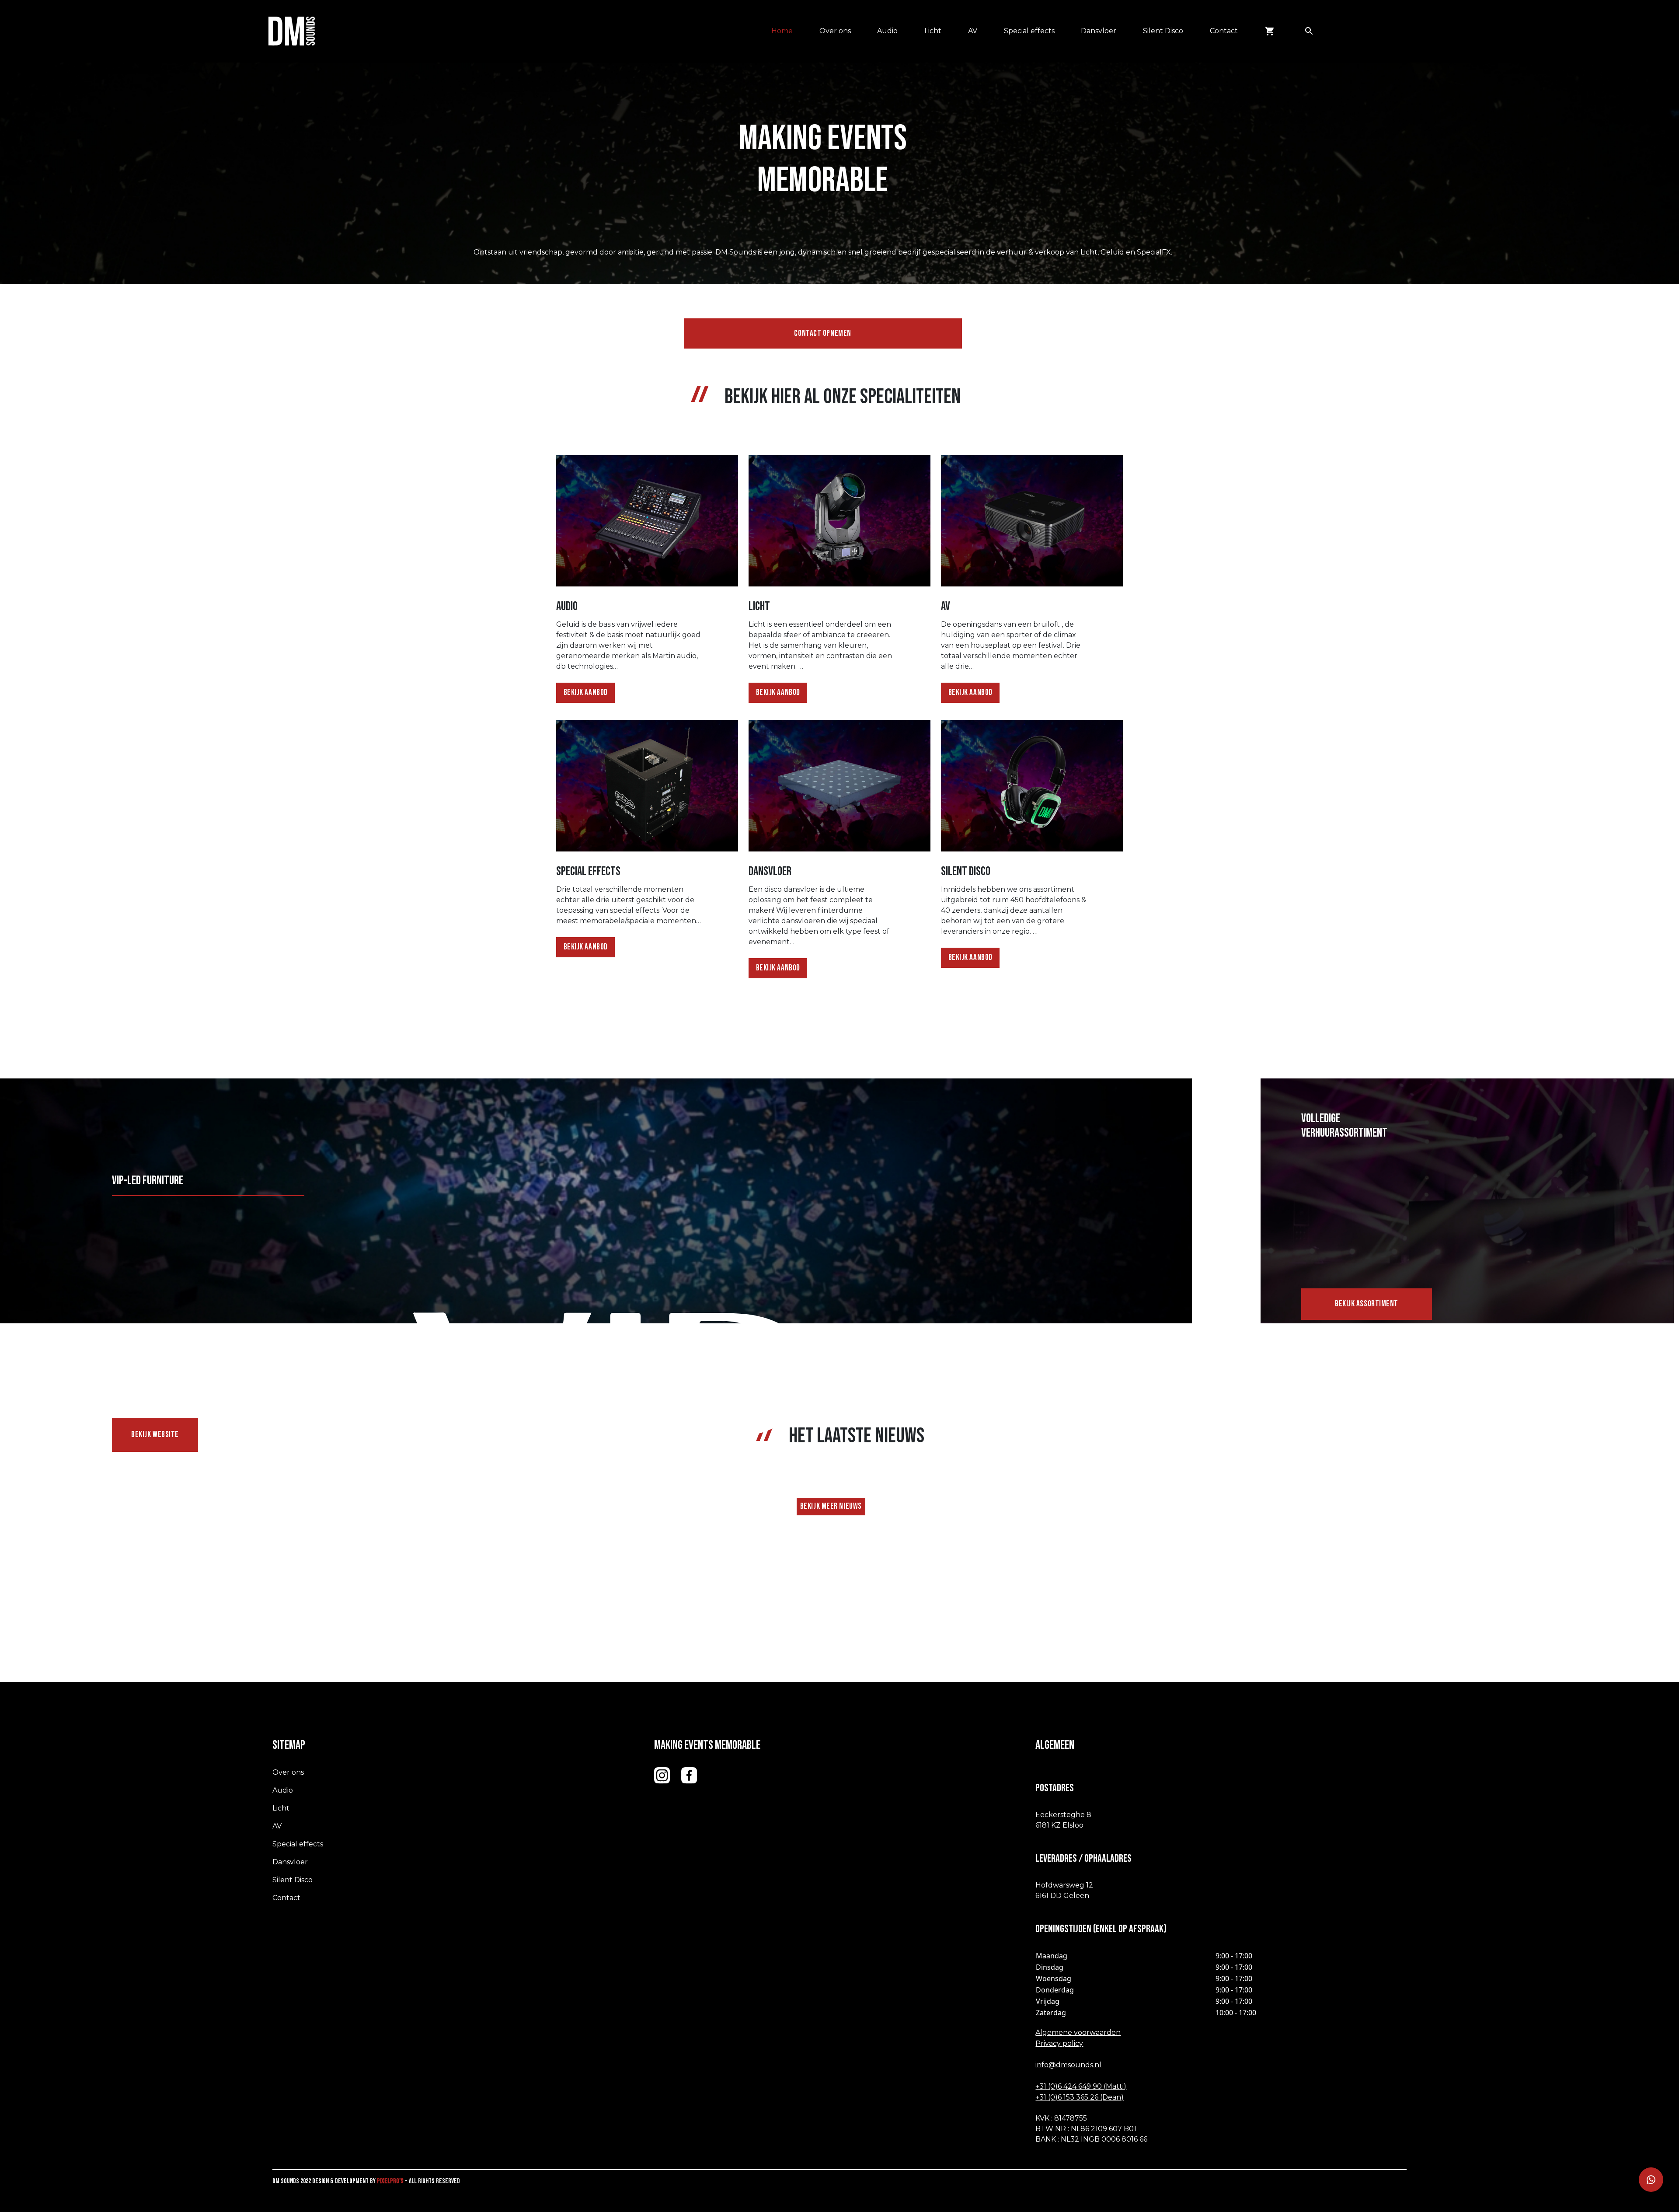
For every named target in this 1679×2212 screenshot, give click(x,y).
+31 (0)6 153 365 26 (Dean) (1080, 2097)
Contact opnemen (822, 333)
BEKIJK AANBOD (586, 693)
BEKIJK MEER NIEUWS (831, 1506)
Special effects (1029, 31)
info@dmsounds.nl (1068, 2065)
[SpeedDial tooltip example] (1651, 2180)
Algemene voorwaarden (1078, 2032)
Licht (933, 31)
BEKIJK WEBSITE (155, 1435)
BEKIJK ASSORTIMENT (1367, 1304)
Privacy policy (1059, 2043)
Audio (887, 31)
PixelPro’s (390, 2181)
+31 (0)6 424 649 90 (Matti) (1081, 2086)
